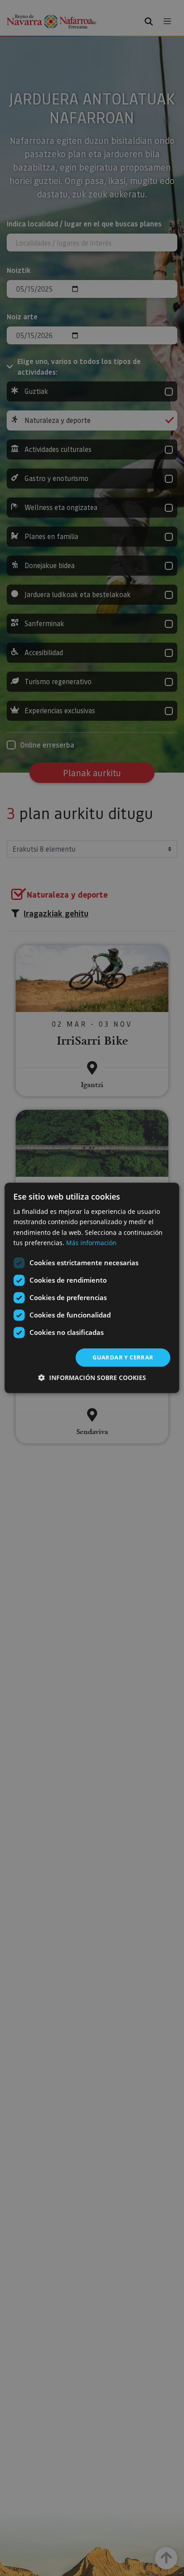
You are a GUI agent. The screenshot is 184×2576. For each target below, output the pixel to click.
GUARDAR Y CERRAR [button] (123, 1357)
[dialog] (92, 1288)
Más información (91, 1243)
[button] (92, 1378)
